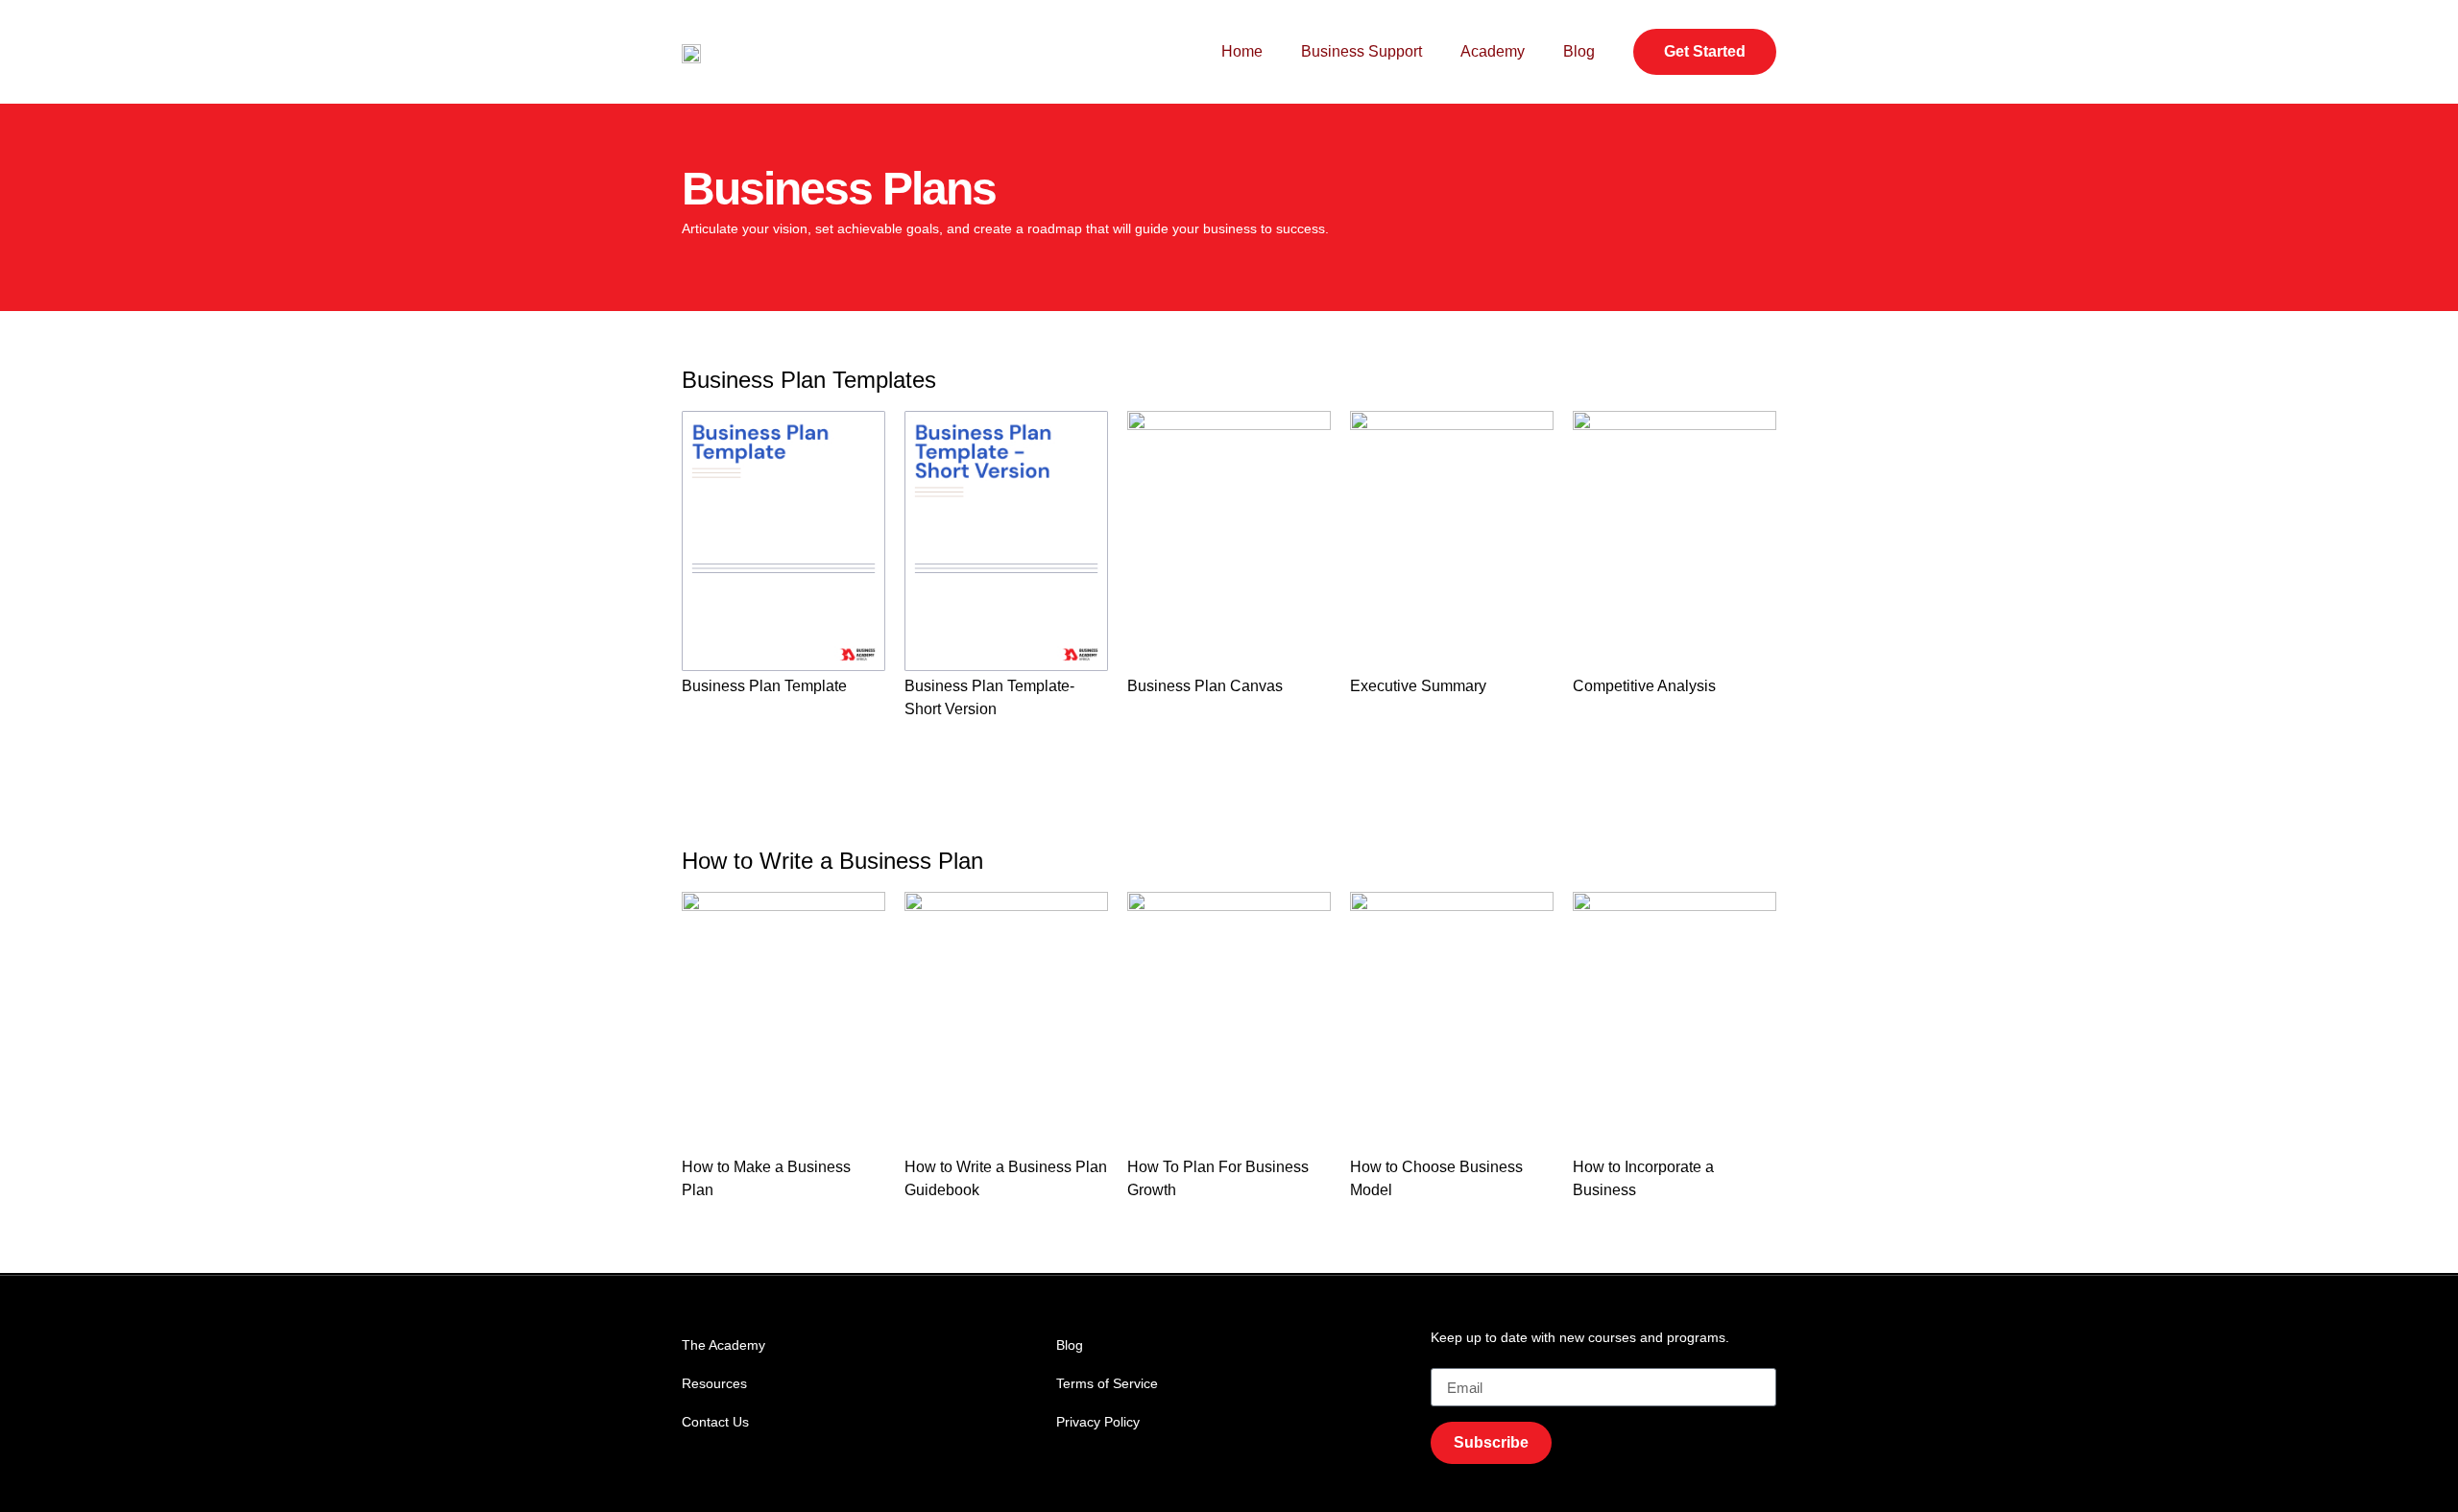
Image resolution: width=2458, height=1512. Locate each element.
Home (1242, 51)
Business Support (1362, 51)
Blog (1579, 51)
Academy (1493, 51)
